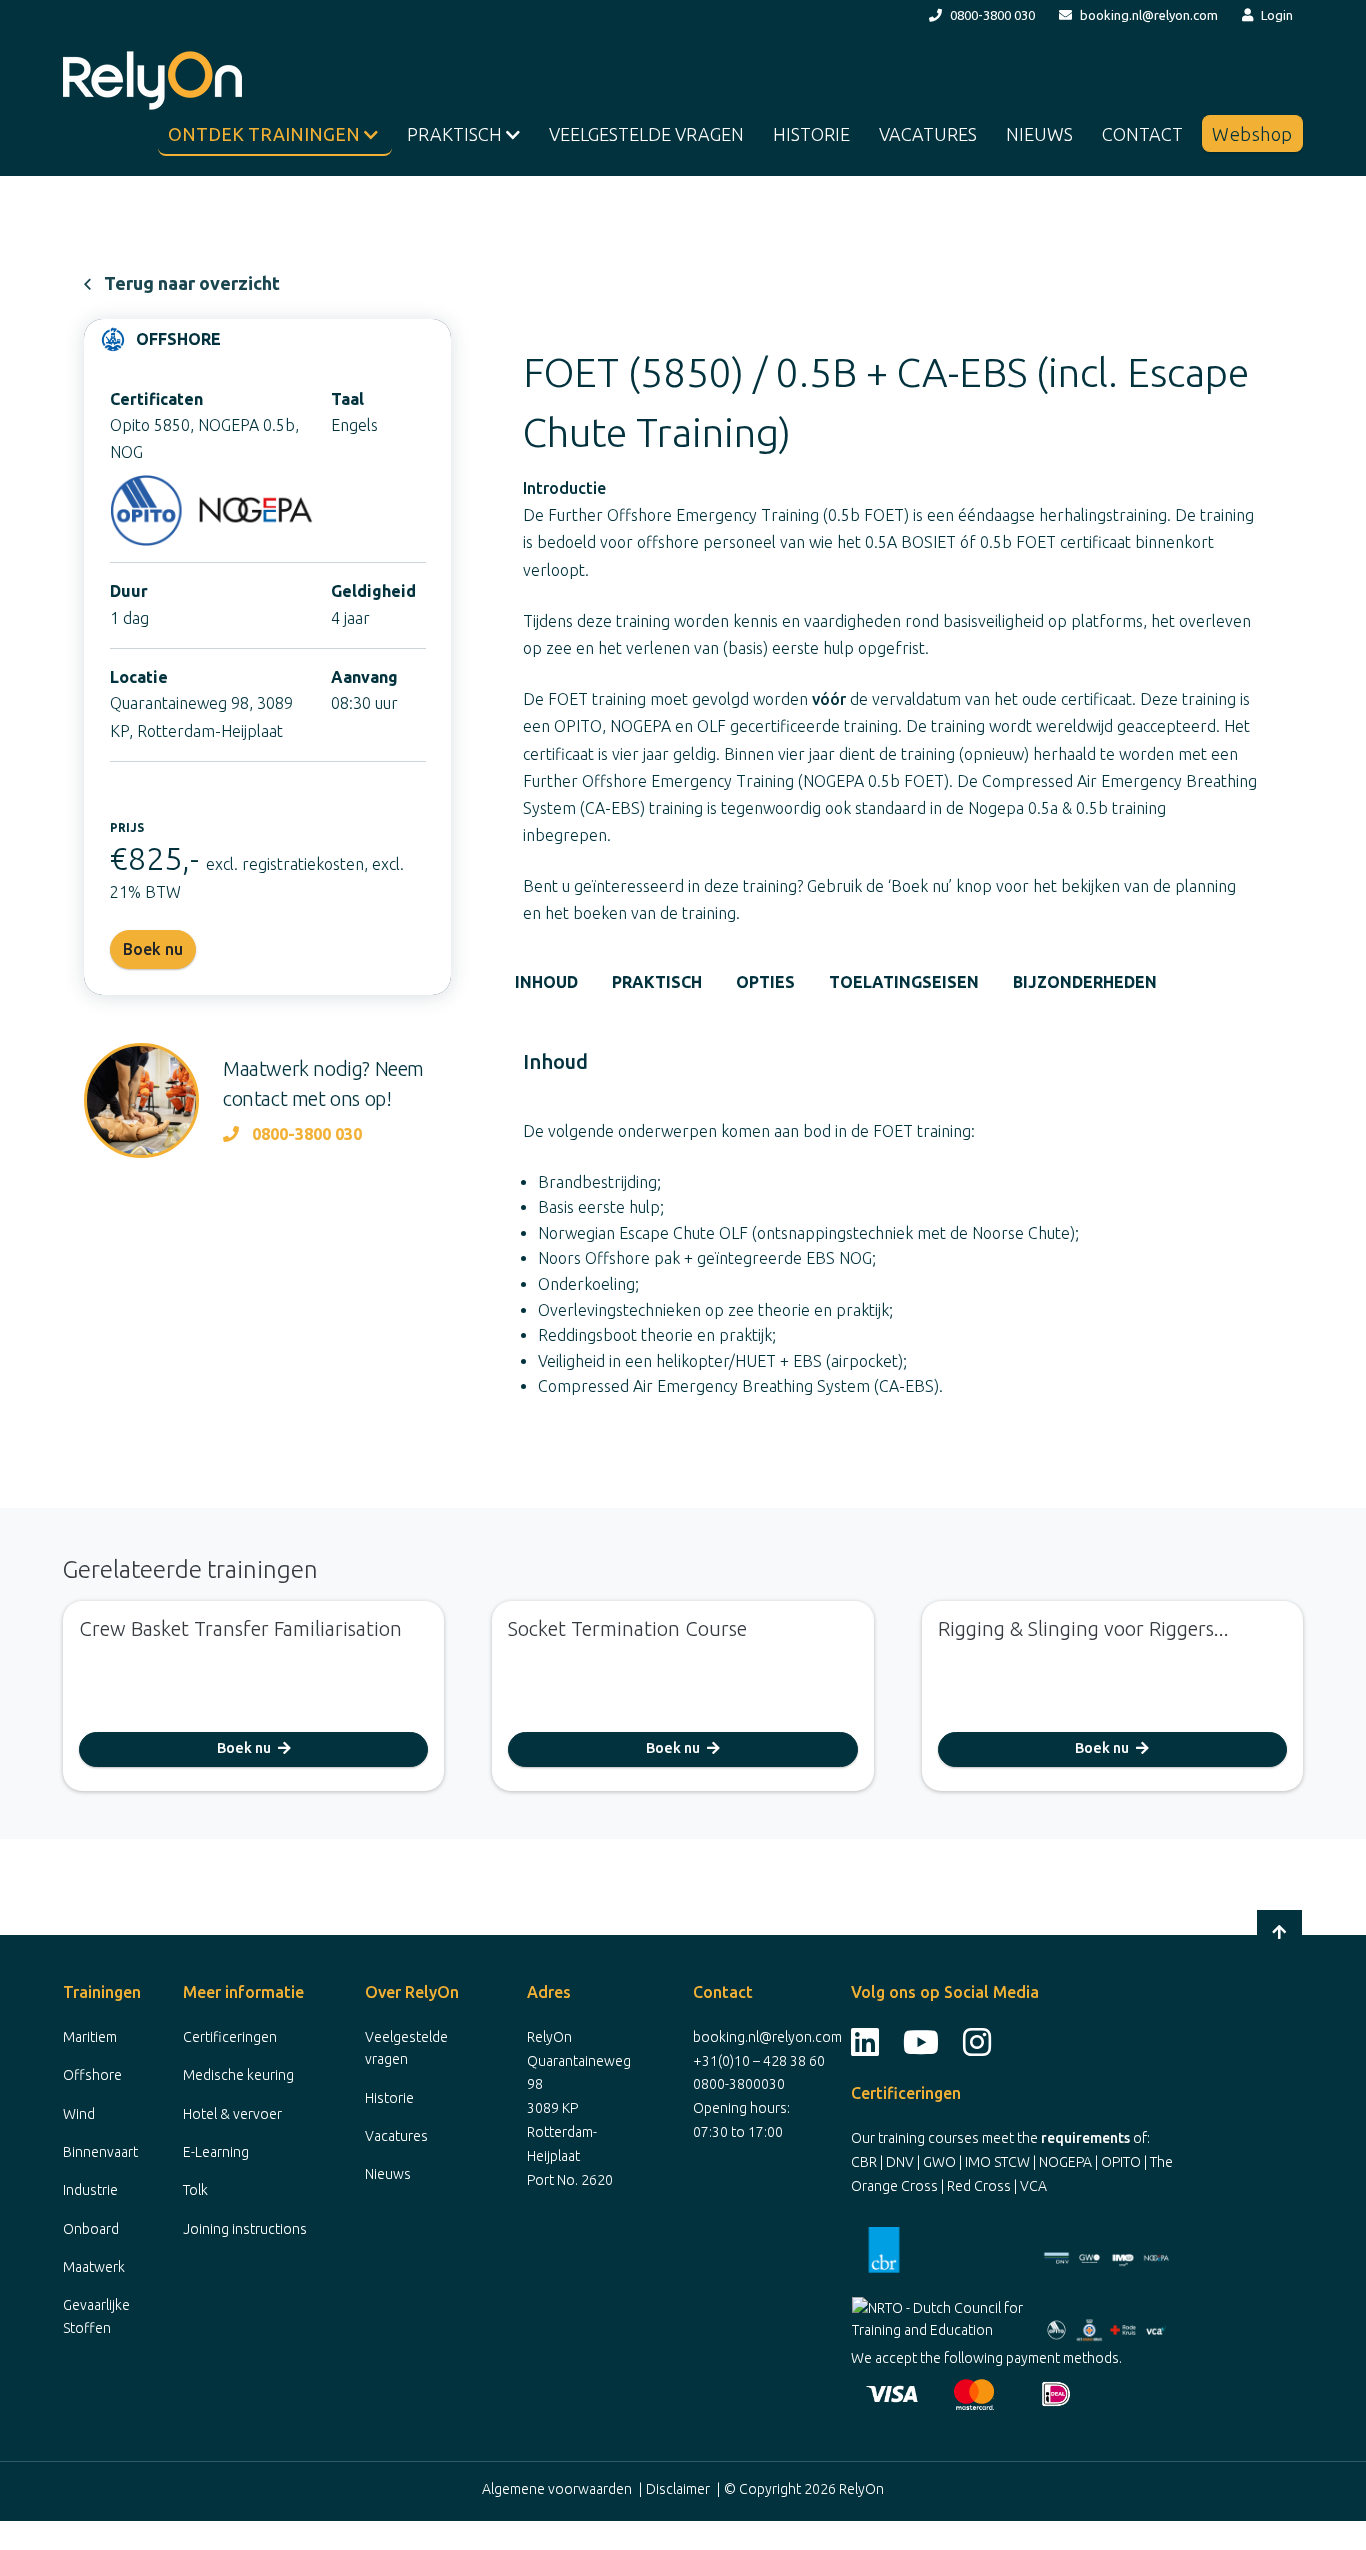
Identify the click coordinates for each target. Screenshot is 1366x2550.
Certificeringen (230, 2037)
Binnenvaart (100, 2152)
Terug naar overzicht (192, 283)
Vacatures (928, 134)
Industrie (90, 2190)
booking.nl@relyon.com (1149, 15)
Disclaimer (678, 2489)
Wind (79, 2114)
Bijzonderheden (1085, 982)
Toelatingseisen (904, 982)
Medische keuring (238, 2075)
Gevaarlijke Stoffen (96, 2316)
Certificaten (156, 399)
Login (1277, 15)
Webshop (1252, 134)
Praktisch (456, 134)
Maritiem (90, 2037)
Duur (129, 591)
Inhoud (546, 982)
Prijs (127, 827)
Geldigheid (373, 591)
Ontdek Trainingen (266, 134)
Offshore (92, 2075)
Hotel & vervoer (232, 2114)
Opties (765, 982)
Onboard (91, 2229)
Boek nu (245, 1748)
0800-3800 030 (992, 15)
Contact (1142, 134)
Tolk (195, 2190)
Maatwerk (94, 2267)
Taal (347, 399)
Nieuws (1039, 134)
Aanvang (364, 677)
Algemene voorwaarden (557, 2489)
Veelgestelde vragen (646, 134)
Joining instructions (245, 2229)
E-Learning (216, 2152)
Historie (811, 134)
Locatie (139, 677)
